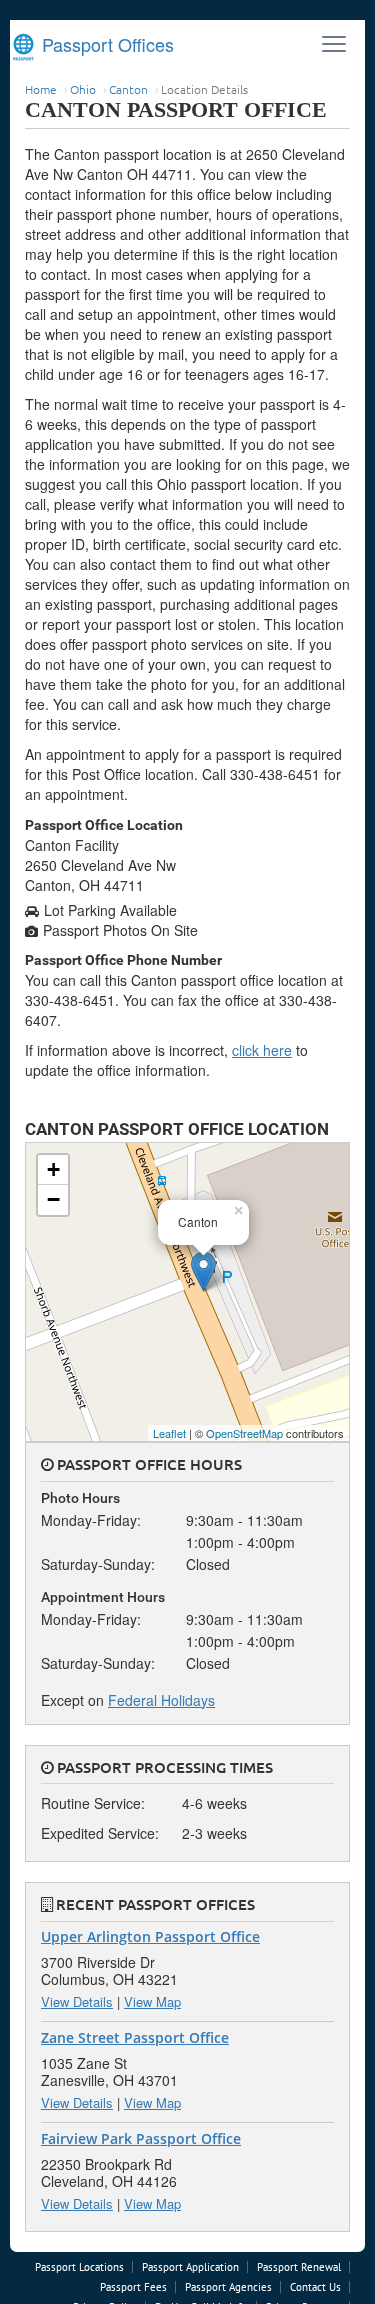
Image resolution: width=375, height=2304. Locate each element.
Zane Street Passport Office (135, 2037)
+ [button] (53, 1169)
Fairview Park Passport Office (141, 2138)
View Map (152, 2001)
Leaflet (169, 1433)
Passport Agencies (228, 2287)
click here (262, 1050)
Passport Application (190, 2267)
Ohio (83, 89)
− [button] (53, 1199)
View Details (77, 2001)
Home (41, 89)
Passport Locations (79, 2267)
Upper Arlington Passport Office (150, 1936)
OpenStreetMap (244, 1433)
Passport (105, 44)
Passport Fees (133, 2287)
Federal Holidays (161, 1700)
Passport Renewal (299, 2267)
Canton (128, 89)
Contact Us (315, 2287)
